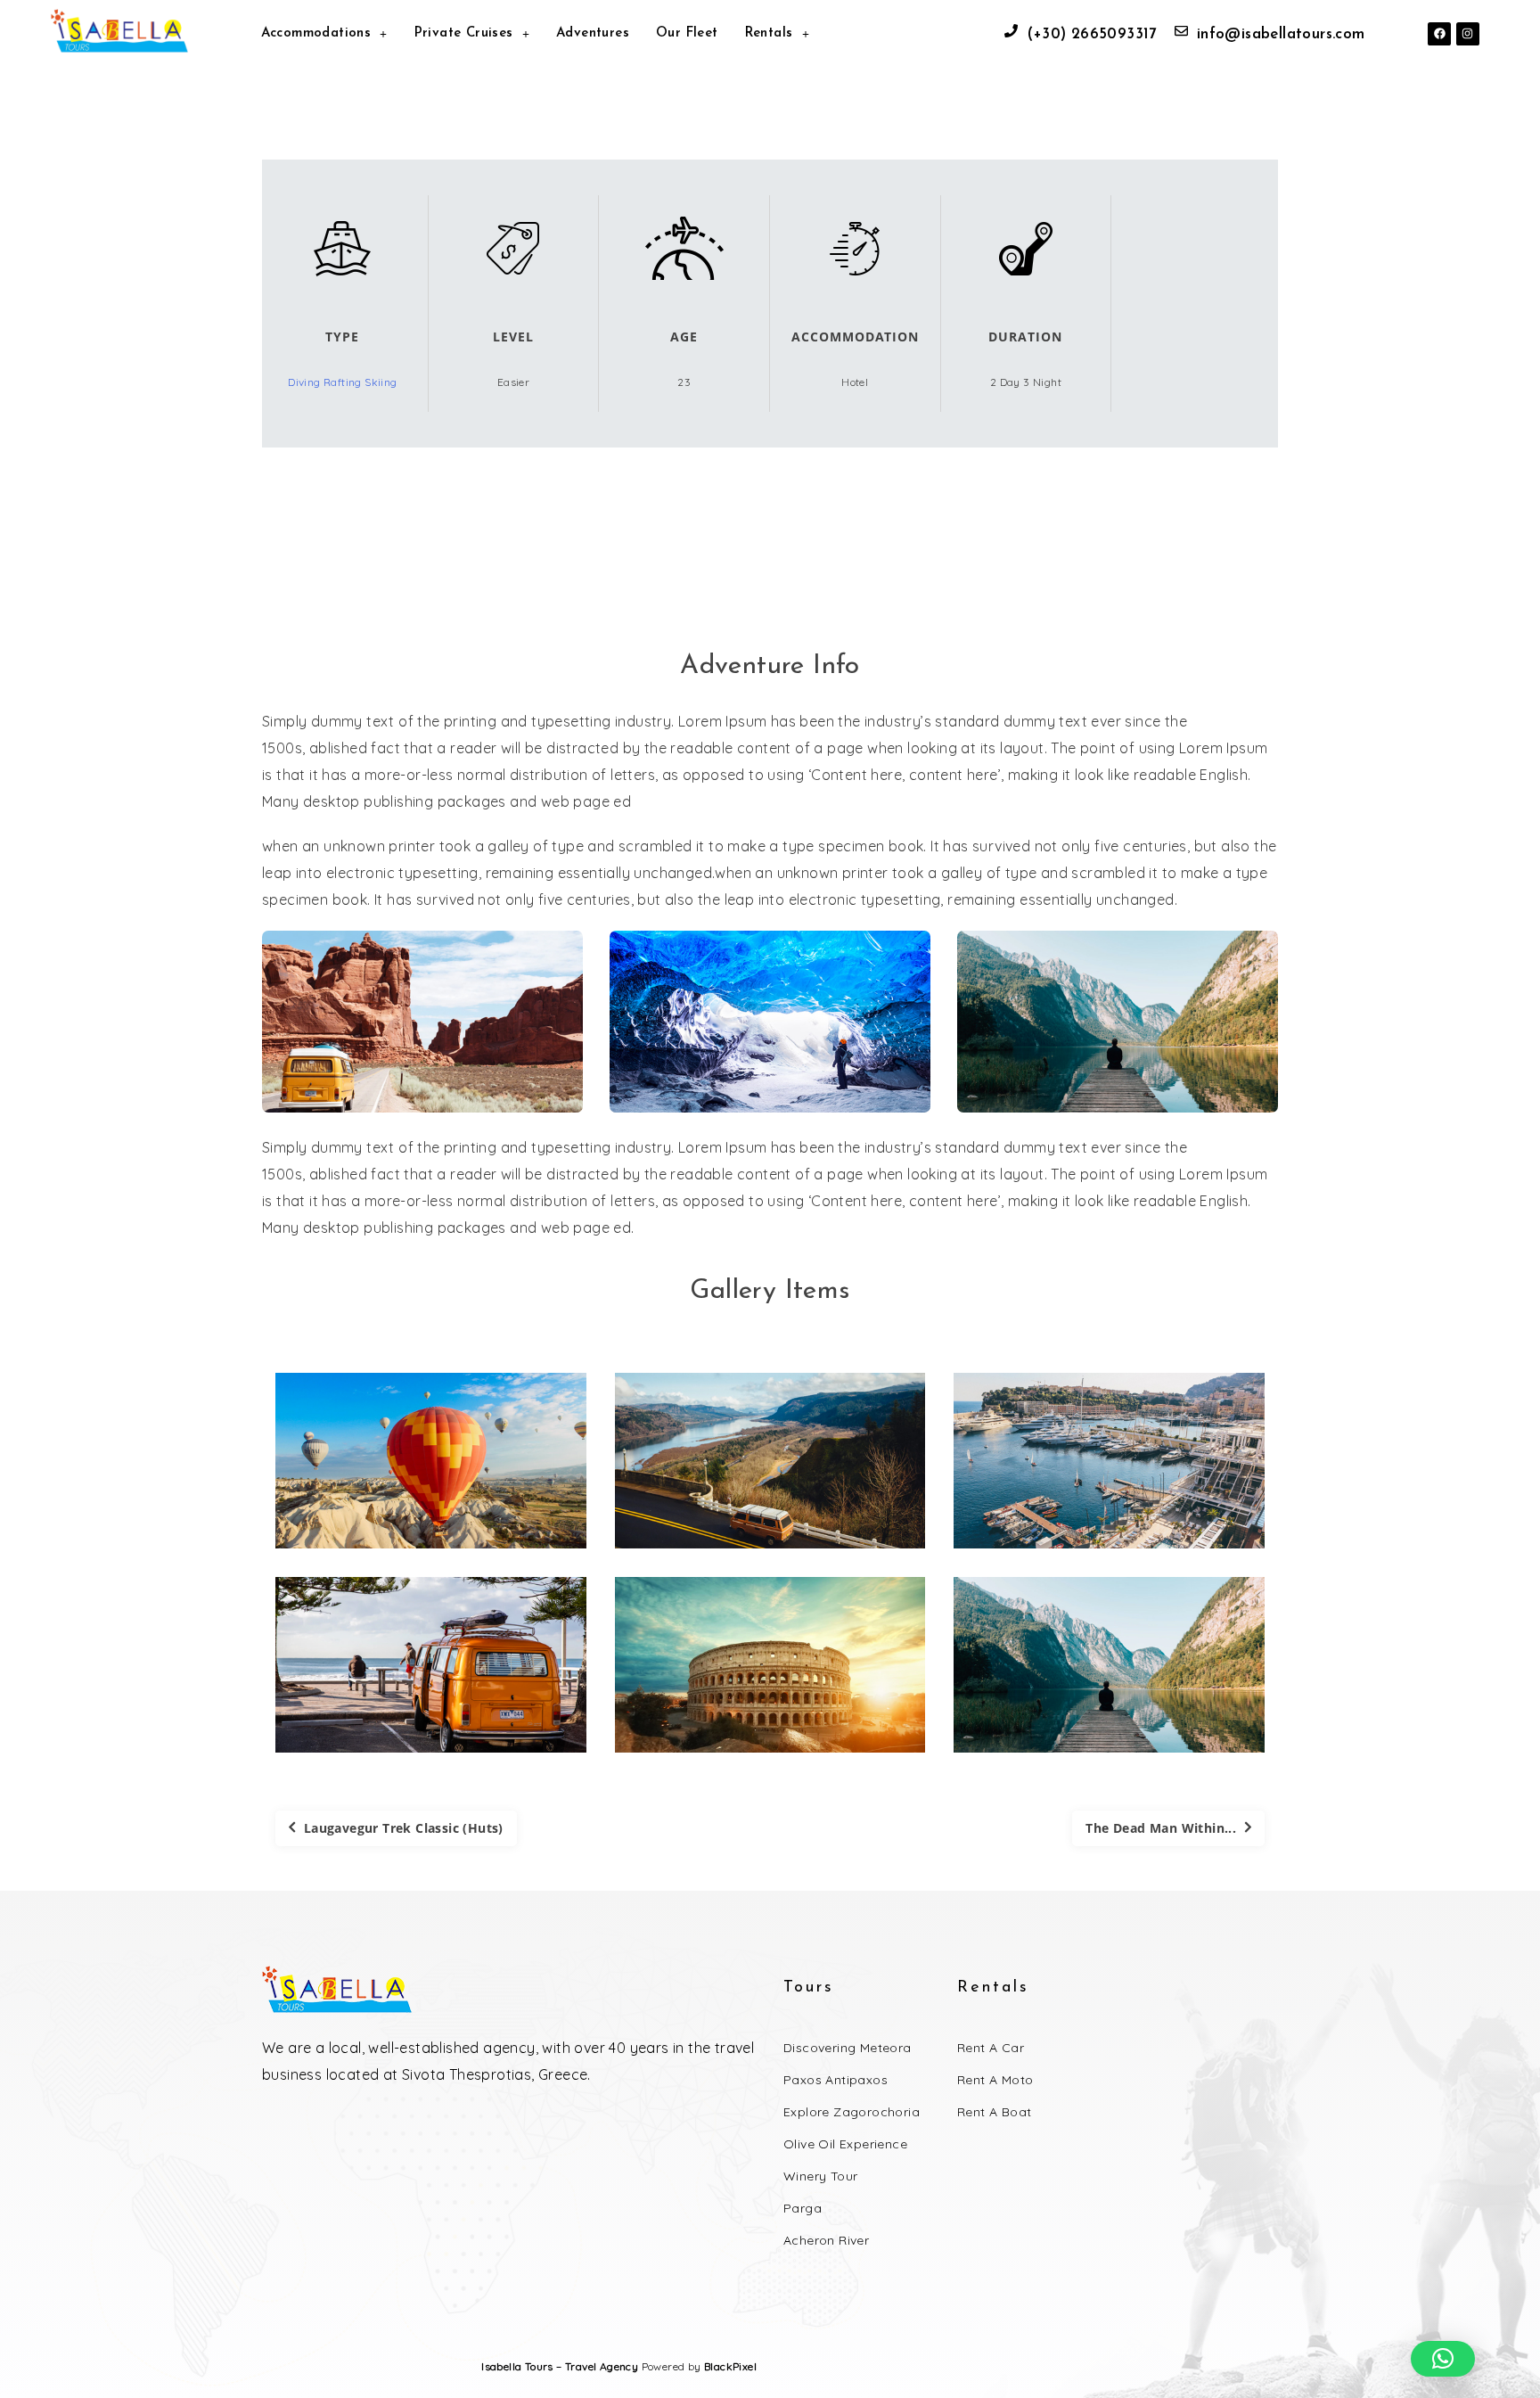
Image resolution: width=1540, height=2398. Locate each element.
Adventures (593, 33)
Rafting (344, 382)
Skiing (381, 382)
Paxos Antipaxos (836, 2080)
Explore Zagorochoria (852, 2112)
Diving (306, 382)
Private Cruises (464, 33)
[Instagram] (1468, 34)
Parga (803, 2208)
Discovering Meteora (848, 2048)
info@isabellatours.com (1281, 34)
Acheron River (826, 2240)
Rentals (769, 33)
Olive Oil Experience (845, 2144)
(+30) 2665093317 (1091, 34)
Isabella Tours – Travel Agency (560, 2366)
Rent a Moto (995, 2080)
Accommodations (316, 33)
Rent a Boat (994, 2112)
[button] (1443, 2359)
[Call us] (1011, 31)
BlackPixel (730, 2366)
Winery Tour (820, 2176)
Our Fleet (687, 33)
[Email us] (1181, 31)
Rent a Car (991, 2048)
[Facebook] (1439, 34)
